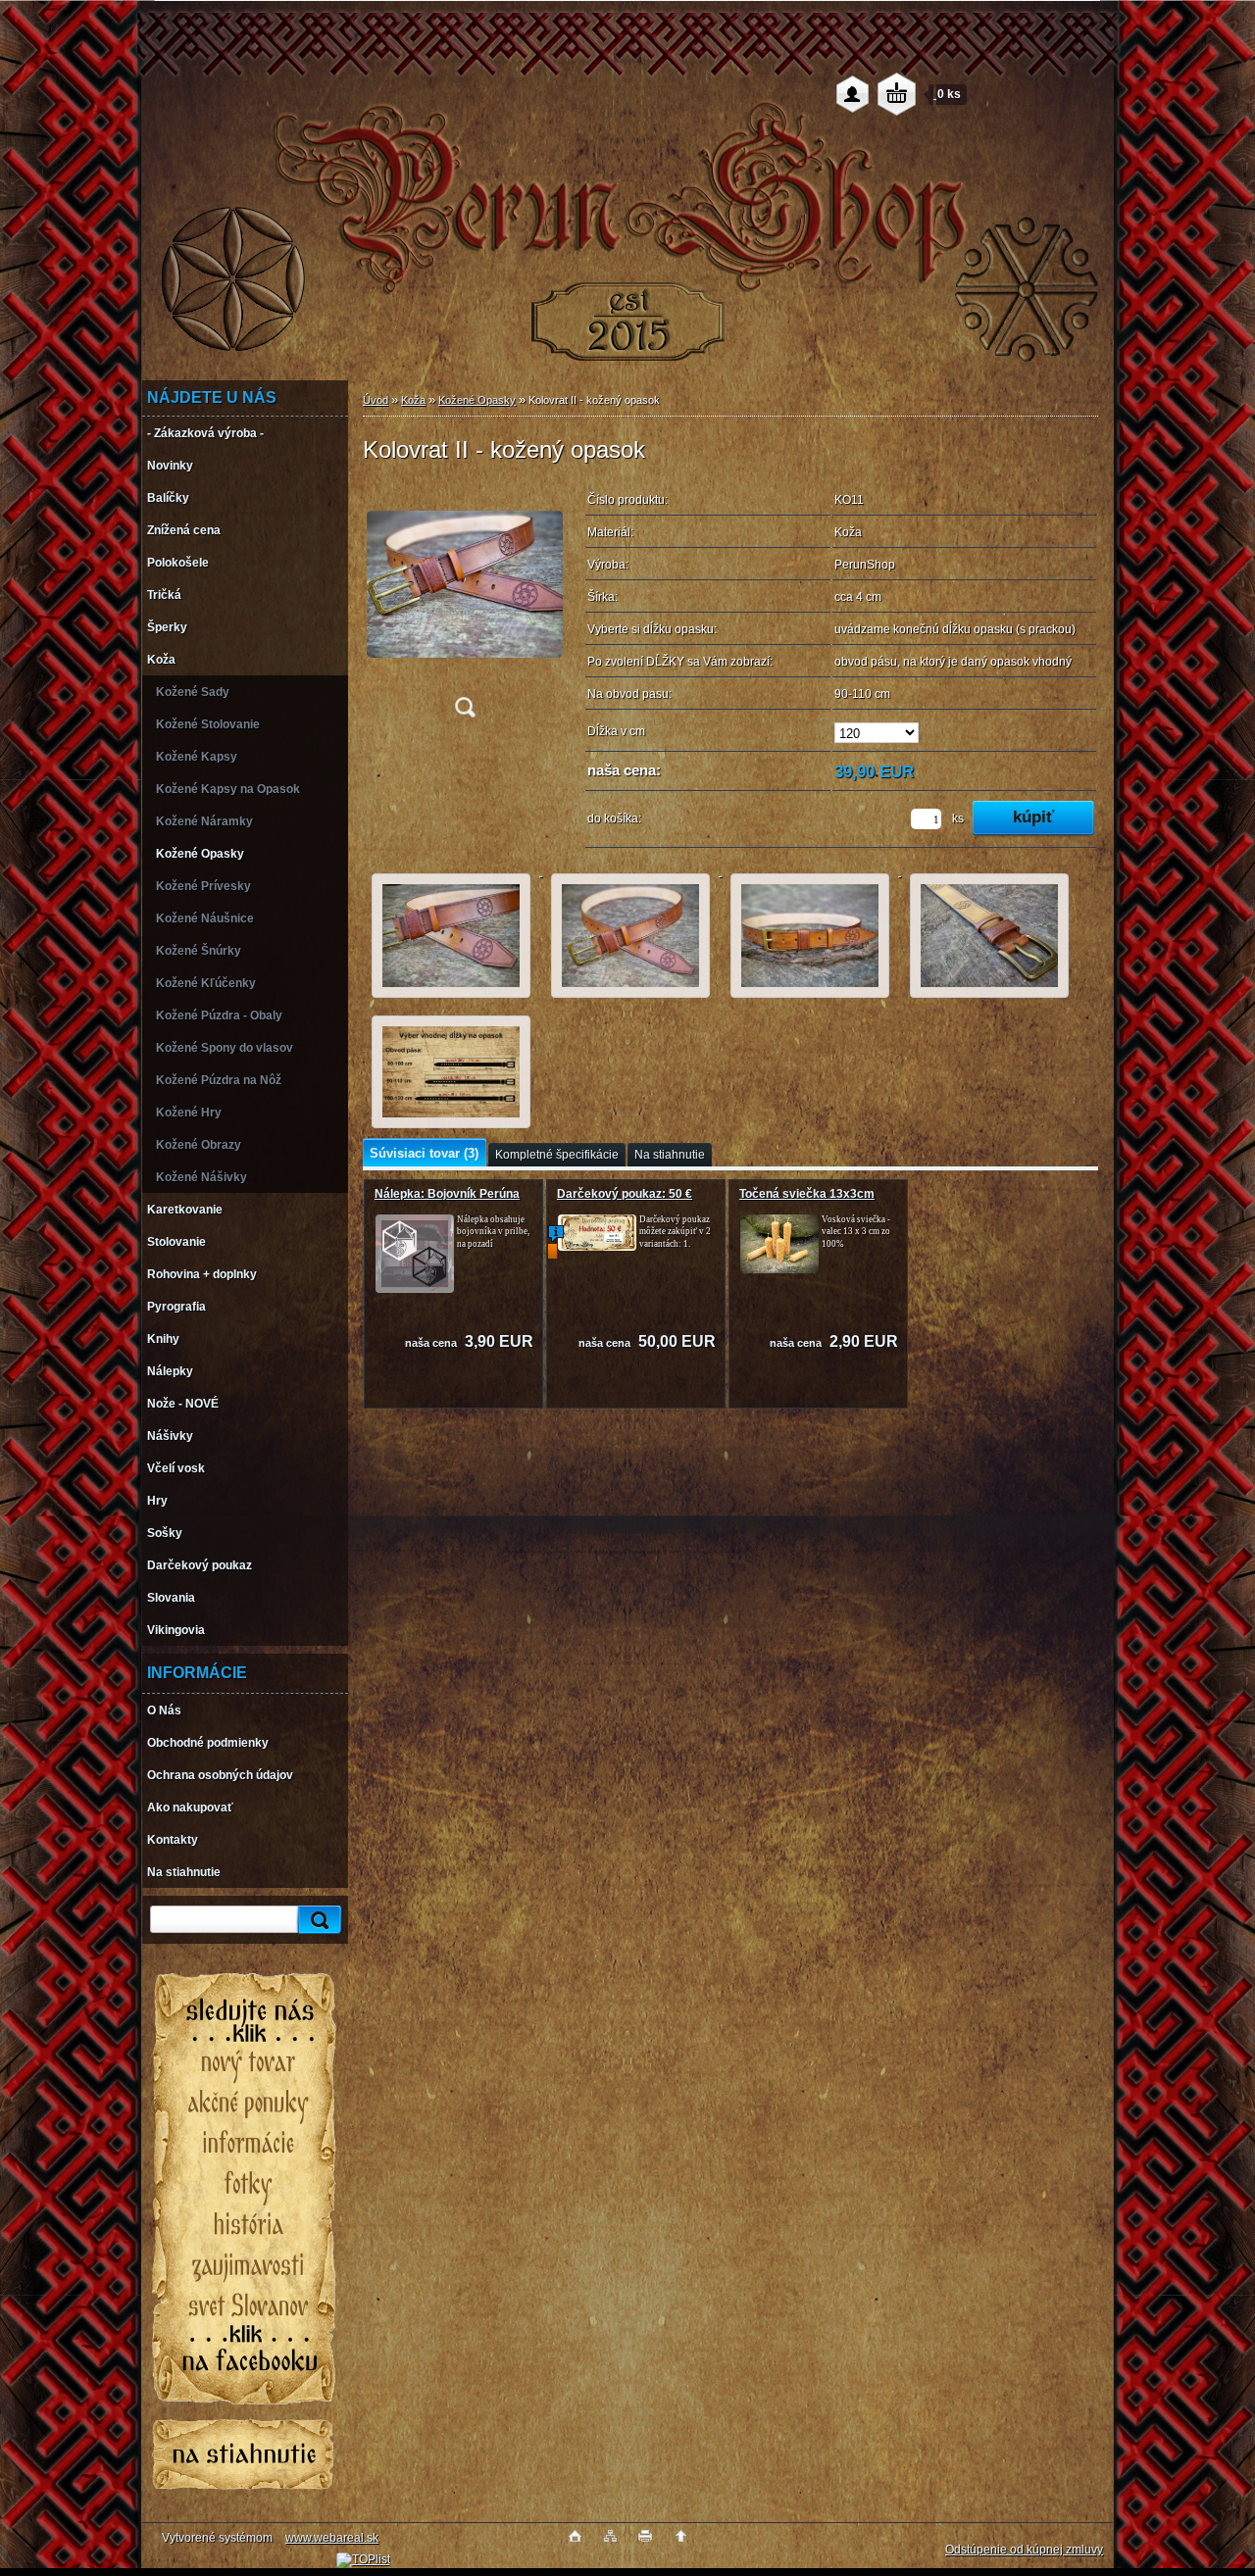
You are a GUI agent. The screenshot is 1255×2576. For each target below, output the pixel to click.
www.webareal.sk (332, 2538)
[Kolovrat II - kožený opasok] (465, 606)
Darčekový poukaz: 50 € (625, 1194)
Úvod (376, 400)
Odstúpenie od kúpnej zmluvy (1024, 2550)
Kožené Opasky (477, 400)
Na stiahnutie (670, 1155)
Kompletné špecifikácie (557, 1155)
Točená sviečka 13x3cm (807, 1194)
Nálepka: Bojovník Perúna (447, 1194)
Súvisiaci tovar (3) (424, 1153)
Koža (413, 400)
